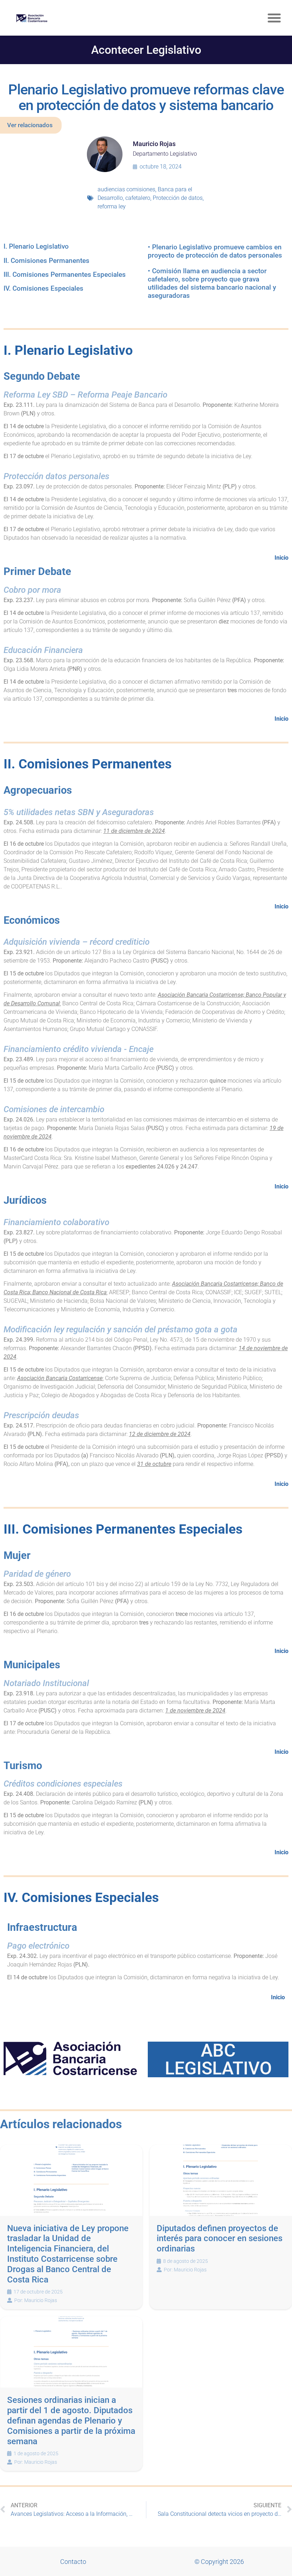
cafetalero (138, 198)
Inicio (281, 558)
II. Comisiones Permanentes (46, 261)
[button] (274, 18)
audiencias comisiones (126, 189)
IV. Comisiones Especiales (43, 288)
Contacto (73, 2562)
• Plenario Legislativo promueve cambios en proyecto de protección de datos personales (215, 251)
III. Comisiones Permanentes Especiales (65, 274)
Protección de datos (178, 198)
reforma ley (112, 206)
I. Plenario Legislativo (36, 246)
